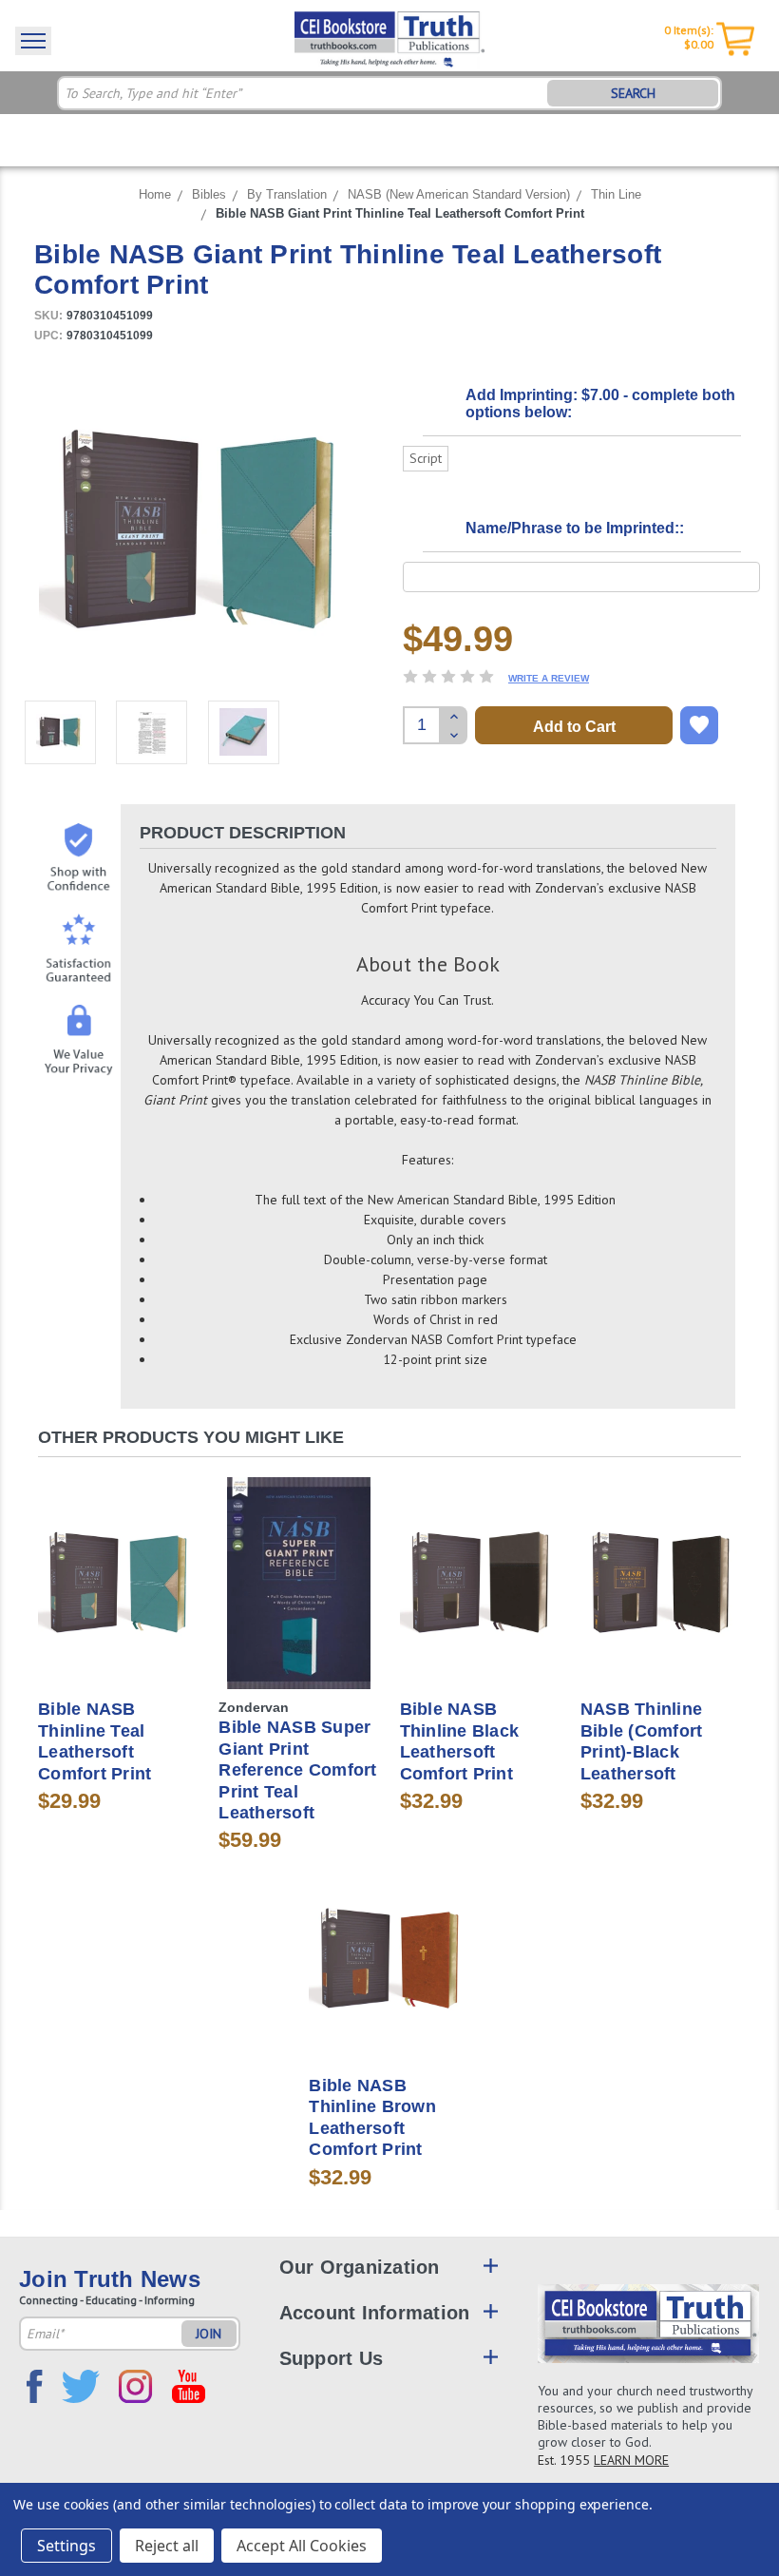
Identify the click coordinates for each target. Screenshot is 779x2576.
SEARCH (633, 93)
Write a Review (549, 678)
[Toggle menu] (33, 41)
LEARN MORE (631, 2460)
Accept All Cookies (302, 2546)
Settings (66, 2546)
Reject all (167, 2546)
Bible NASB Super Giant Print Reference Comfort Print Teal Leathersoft (297, 1770)
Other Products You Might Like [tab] (191, 1437)
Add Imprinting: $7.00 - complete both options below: (600, 404)
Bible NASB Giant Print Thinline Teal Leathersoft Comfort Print (400, 213)
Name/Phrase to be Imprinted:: (575, 528)
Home (155, 194)
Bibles (209, 194)
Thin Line (616, 194)
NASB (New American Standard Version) (459, 194)
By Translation (287, 194)
